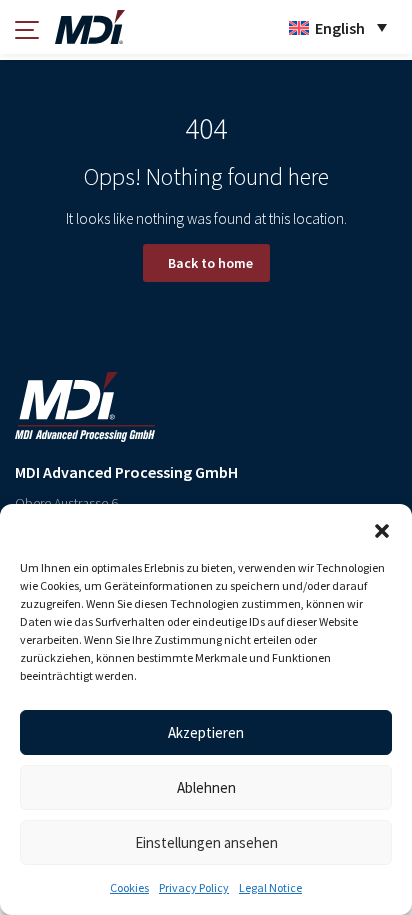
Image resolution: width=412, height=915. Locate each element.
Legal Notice (270, 887)
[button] (382, 529)
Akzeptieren (206, 732)
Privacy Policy (194, 887)
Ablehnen (206, 787)
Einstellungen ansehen (206, 842)
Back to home (210, 263)
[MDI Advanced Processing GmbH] (90, 27)
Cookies (129, 887)
